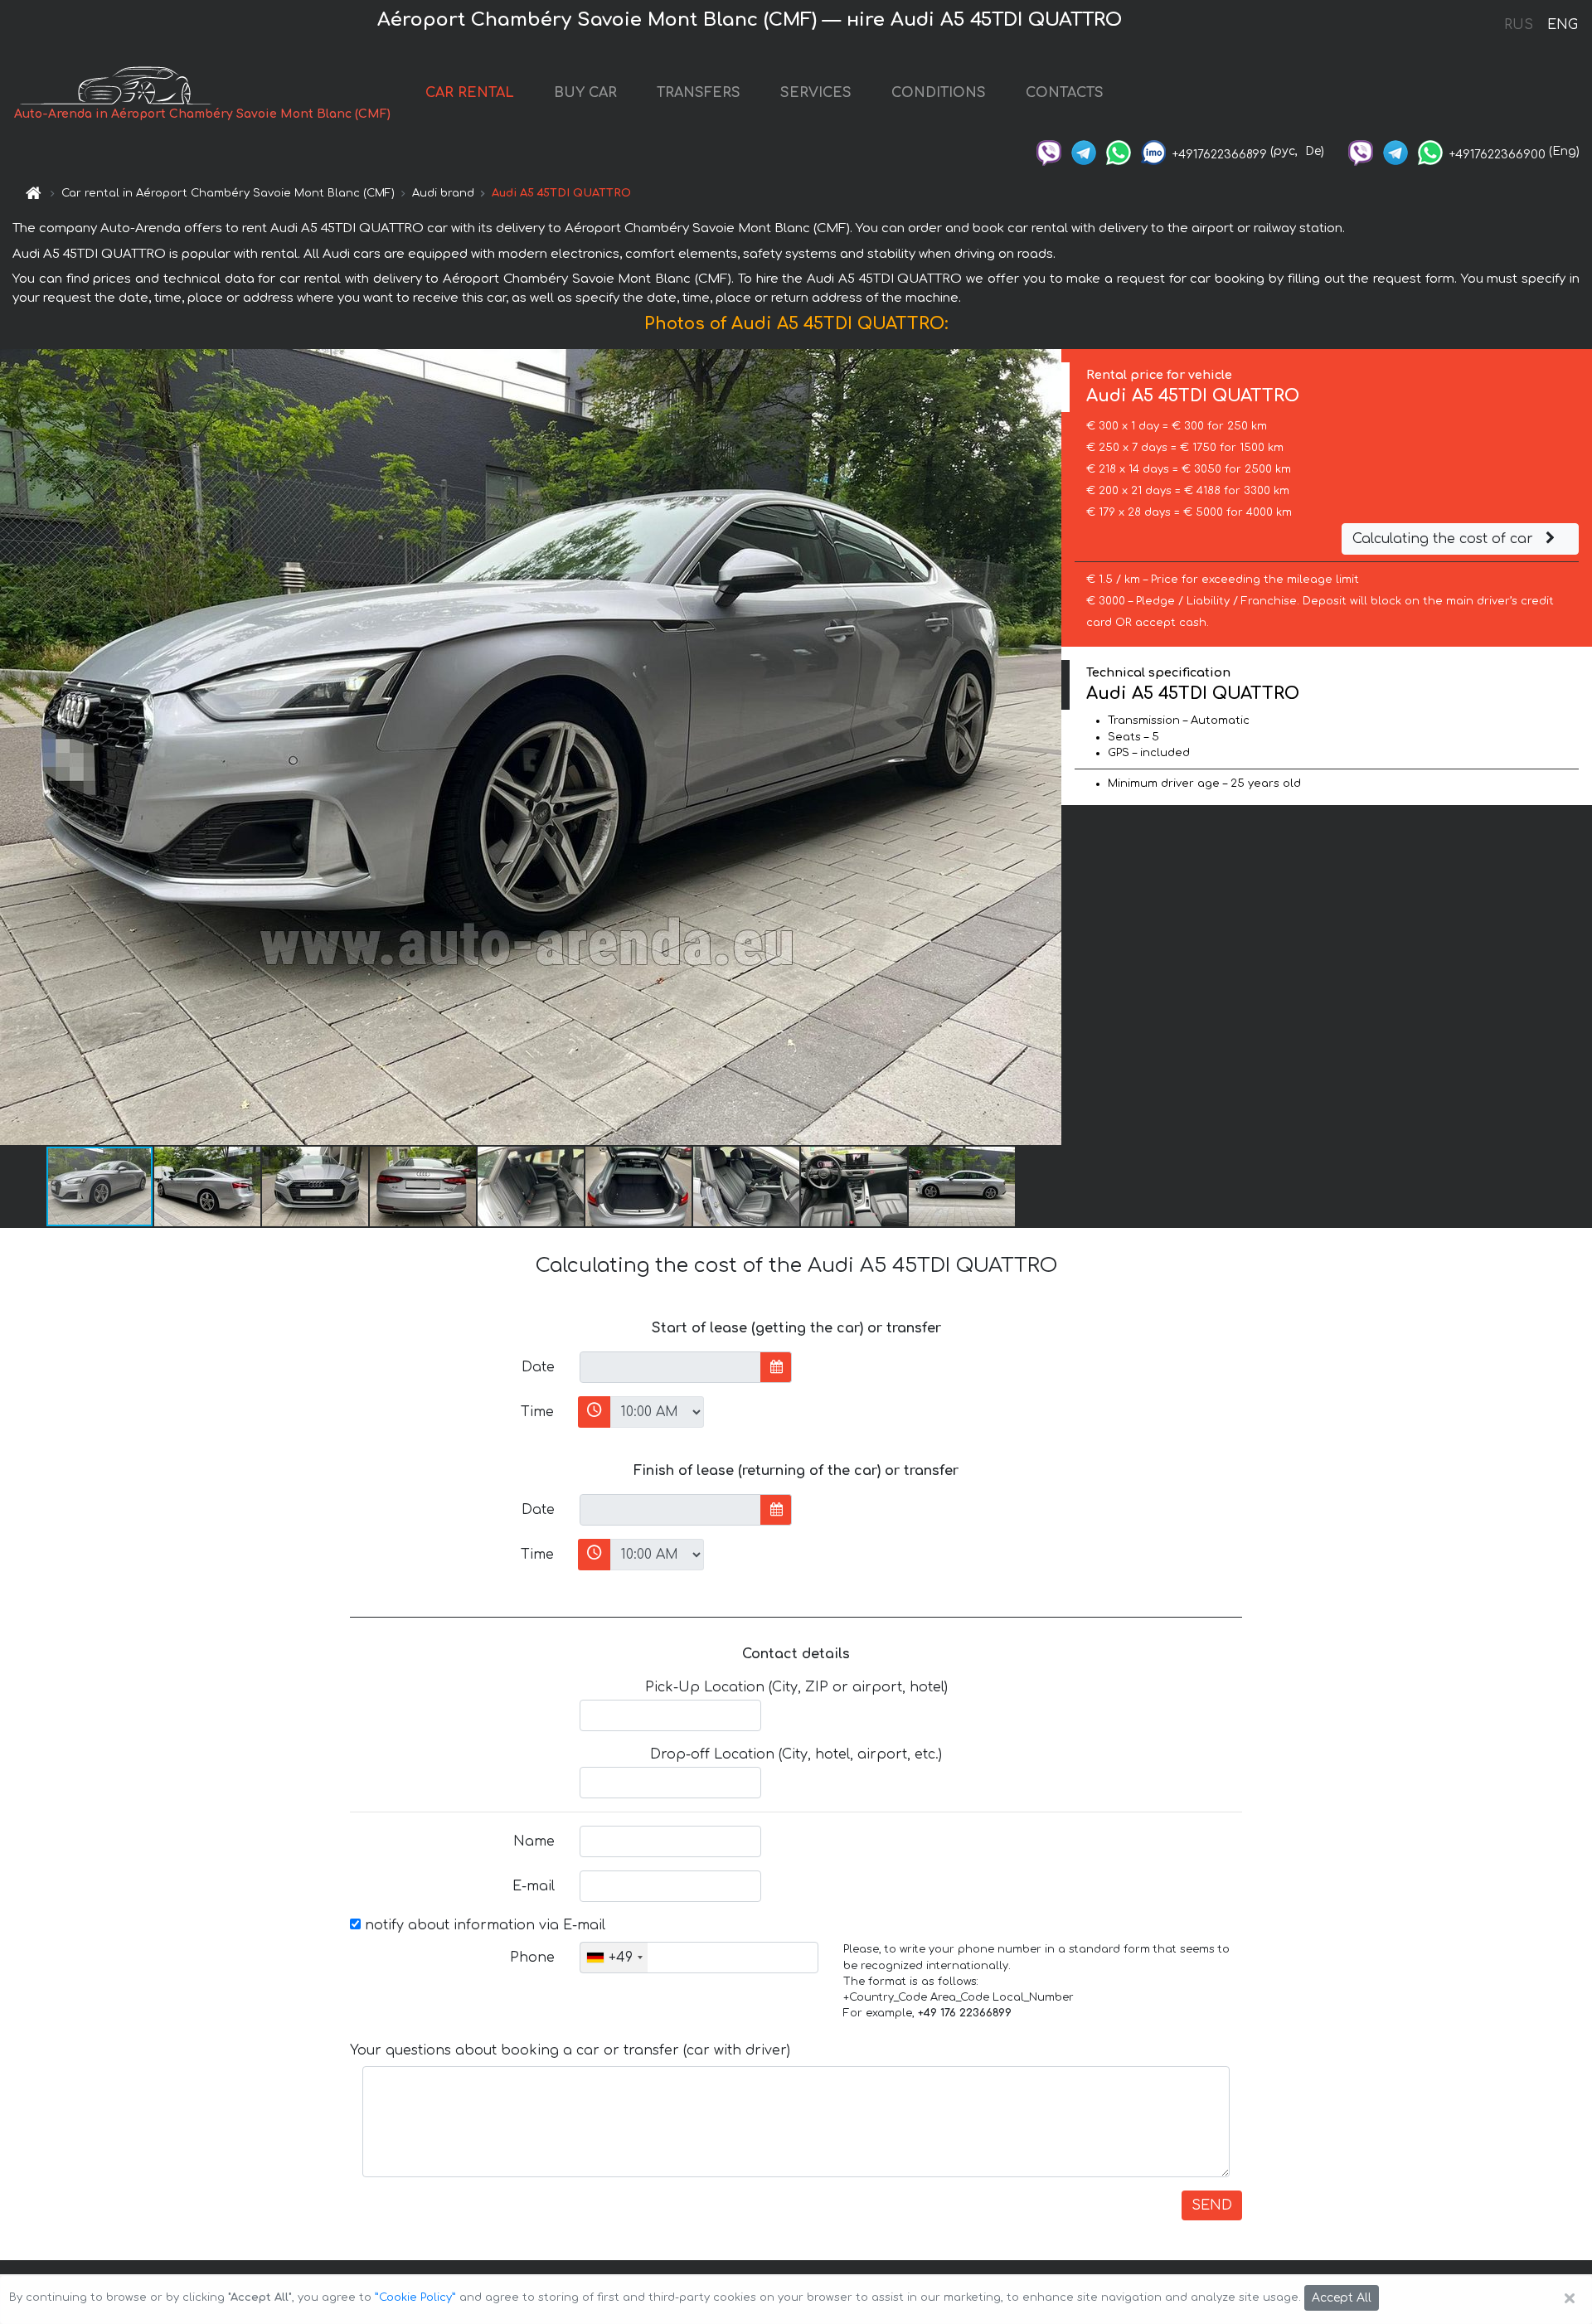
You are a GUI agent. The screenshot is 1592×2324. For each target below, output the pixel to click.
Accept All (1342, 2298)
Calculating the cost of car (1445, 539)
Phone (532, 1958)
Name (534, 1841)
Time (537, 1412)
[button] (208, 1186)
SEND (1212, 2205)
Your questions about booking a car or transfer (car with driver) (570, 2050)
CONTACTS (1065, 93)
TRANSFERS (699, 93)
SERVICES (816, 93)
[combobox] (614, 1958)
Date (538, 1367)
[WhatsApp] (1119, 151)
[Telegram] (1084, 151)
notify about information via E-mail (483, 1925)
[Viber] (1049, 151)
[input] (670, 1367)
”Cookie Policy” (415, 2297)
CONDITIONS (939, 93)
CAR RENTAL (470, 93)
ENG (1562, 25)
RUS (1519, 25)
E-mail (534, 1886)
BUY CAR (585, 93)
